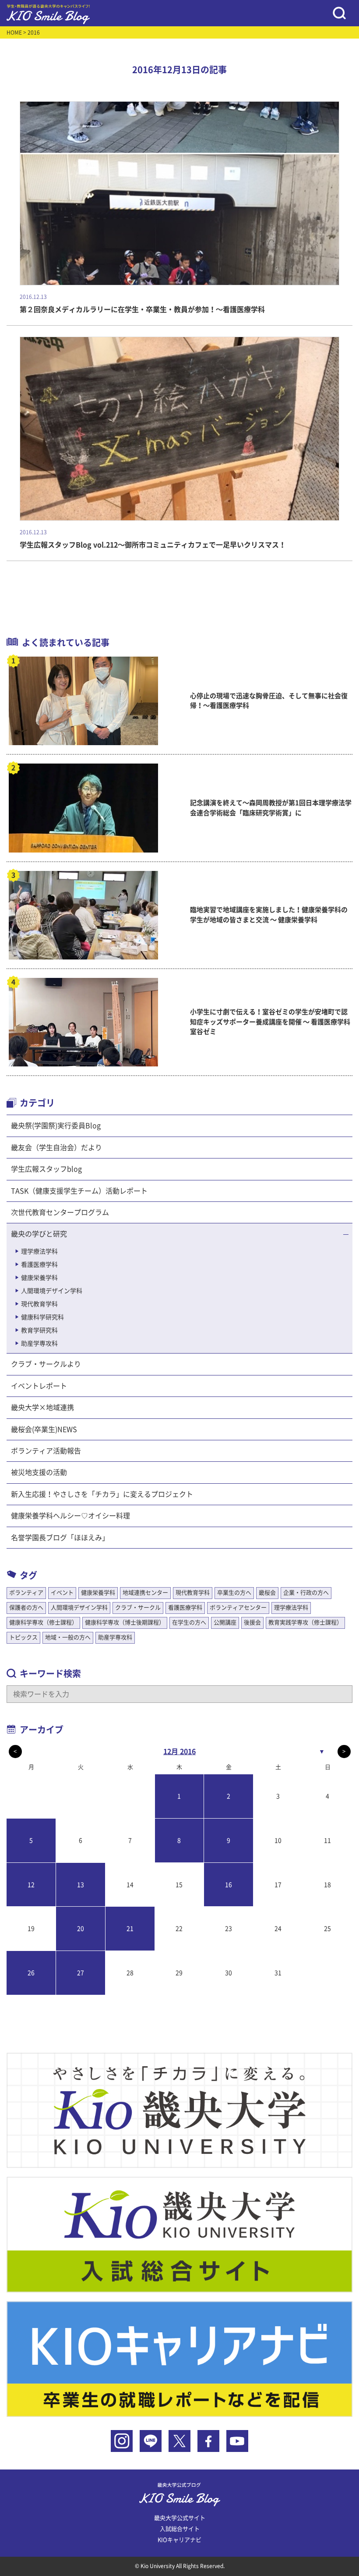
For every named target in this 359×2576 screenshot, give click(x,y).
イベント (62, 1593)
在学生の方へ (189, 1622)
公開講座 (225, 1622)
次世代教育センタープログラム (60, 1212)
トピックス (23, 1637)
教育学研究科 (39, 1330)
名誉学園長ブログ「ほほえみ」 (60, 1538)
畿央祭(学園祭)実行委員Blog (56, 1126)
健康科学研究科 (42, 1317)
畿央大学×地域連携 (42, 1407)
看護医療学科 (39, 1265)
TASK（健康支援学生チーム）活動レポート (79, 1191)
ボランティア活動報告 (46, 1451)
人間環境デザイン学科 (52, 1291)
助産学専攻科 (39, 1343)
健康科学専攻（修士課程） (43, 1622)
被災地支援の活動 (39, 1472)
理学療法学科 (39, 1251)
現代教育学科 (39, 1304)
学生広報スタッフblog (46, 1169)
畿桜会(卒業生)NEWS (44, 1429)
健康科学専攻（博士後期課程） (125, 1622)
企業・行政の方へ (306, 1593)
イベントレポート (39, 1386)
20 (81, 1929)
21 (130, 1929)
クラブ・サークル (138, 1608)
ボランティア (26, 1593)
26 (31, 1973)
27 (81, 1973)
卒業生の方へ (234, 1593)
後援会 (252, 1622)
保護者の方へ (26, 1608)
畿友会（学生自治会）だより (56, 1148)
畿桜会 (267, 1593)
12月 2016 (179, 1752)
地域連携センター (145, 1593)
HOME (14, 32)
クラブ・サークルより (46, 1364)
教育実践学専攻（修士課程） (305, 1622)
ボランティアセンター (238, 1608)
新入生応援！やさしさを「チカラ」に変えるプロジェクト (102, 1494)
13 (81, 1885)
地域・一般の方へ (68, 1637)
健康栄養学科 (39, 1278)
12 (31, 1885)
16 (229, 1885)
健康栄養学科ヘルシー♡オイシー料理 (70, 1516)
